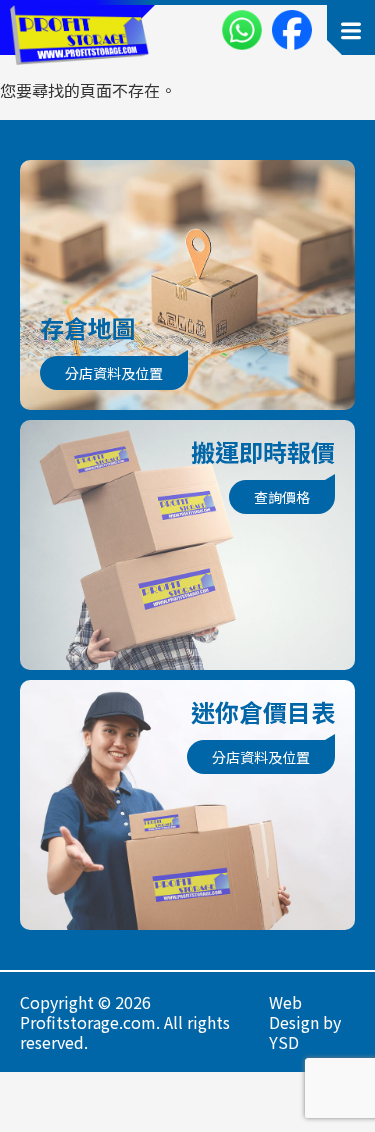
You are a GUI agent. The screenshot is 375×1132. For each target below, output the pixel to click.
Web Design (294, 1012)
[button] (351, 30)
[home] (74, 35)
